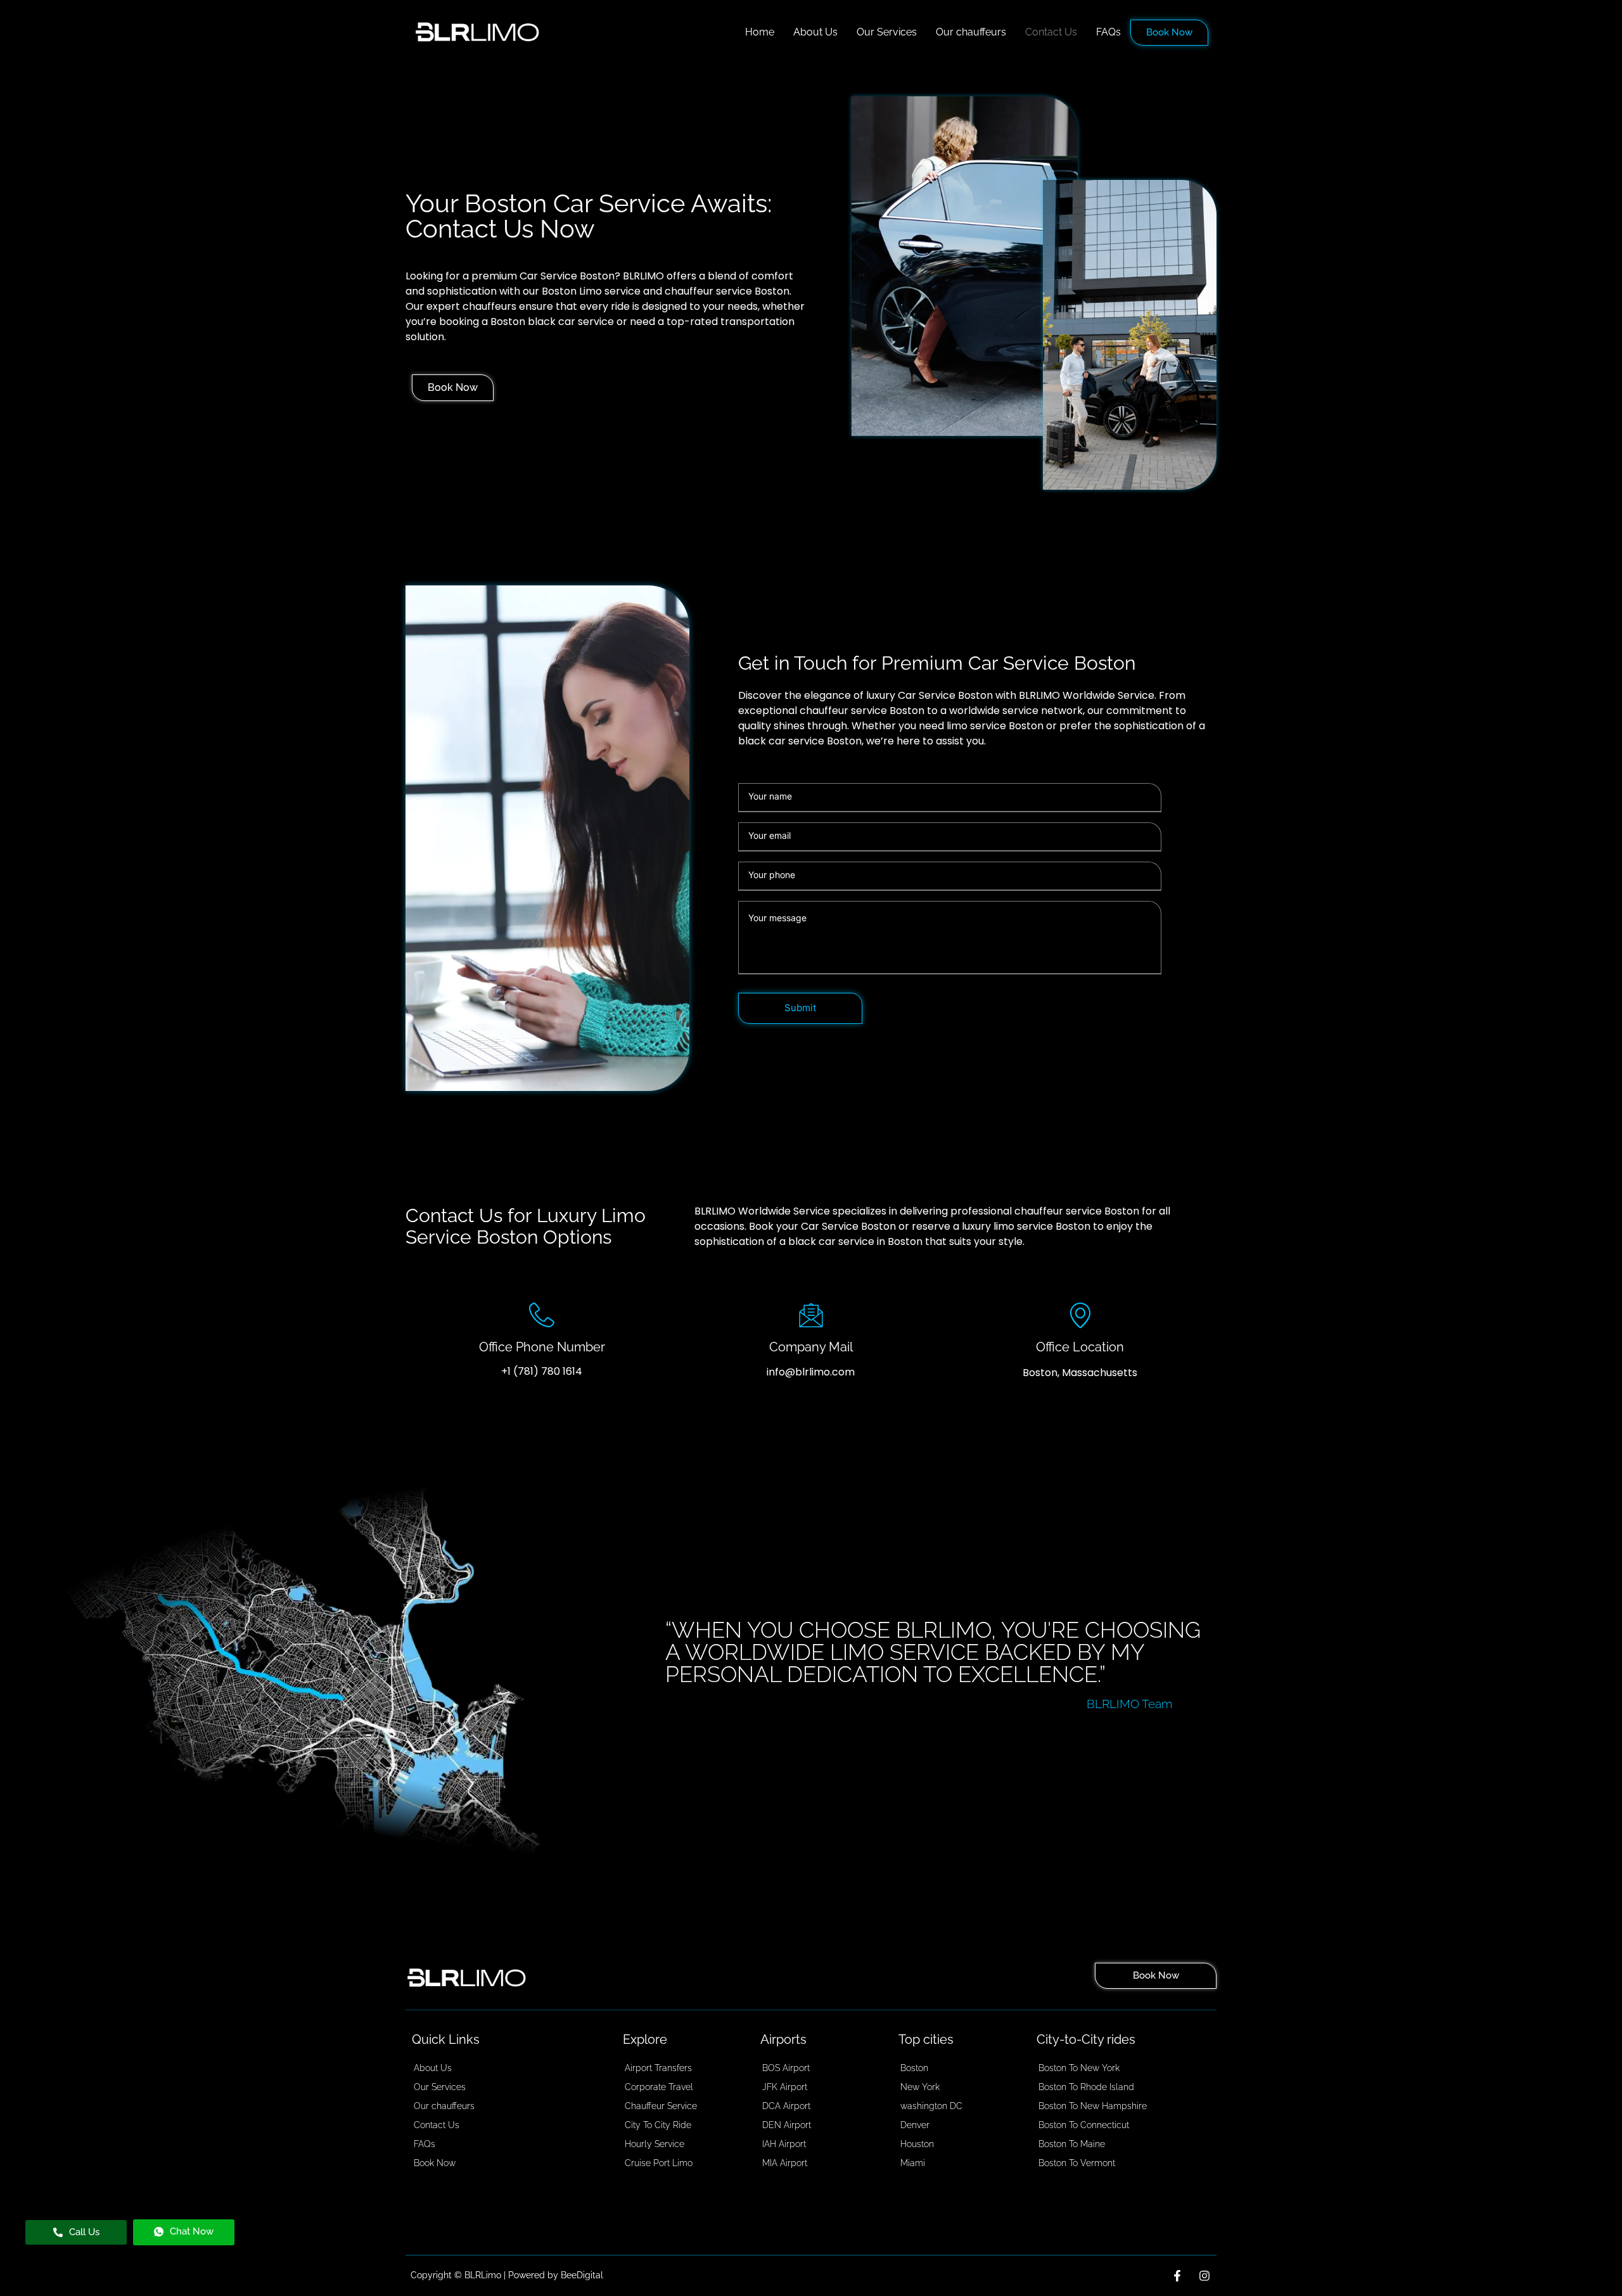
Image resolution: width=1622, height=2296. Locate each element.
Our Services (887, 32)
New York (920, 2087)
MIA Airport (785, 2163)
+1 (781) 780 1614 (542, 1371)
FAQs (1108, 32)
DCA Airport (786, 2106)
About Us (815, 32)
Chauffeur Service (661, 2106)
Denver (915, 2125)
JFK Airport (785, 2087)
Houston (917, 2144)
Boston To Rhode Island (1086, 2087)
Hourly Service (655, 2144)
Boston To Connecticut (1084, 2125)
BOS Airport (786, 2068)
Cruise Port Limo (659, 2163)
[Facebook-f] (1177, 2276)
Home (760, 32)
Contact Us (1051, 32)
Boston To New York (1079, 2068)
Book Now (1169, 32)
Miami (913, 2163)
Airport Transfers (658, 2068)
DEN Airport (787, 2125)
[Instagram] (1204, 2276)
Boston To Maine (1072, 2144)
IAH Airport (784, 2144)
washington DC (931, 2106)
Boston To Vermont (1077, 2163)
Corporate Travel (659, 2087)
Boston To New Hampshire (1093, 2106)
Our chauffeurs (971, 32)
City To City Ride (658, 2125)
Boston (914, 2068)
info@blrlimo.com (811, 1372)
